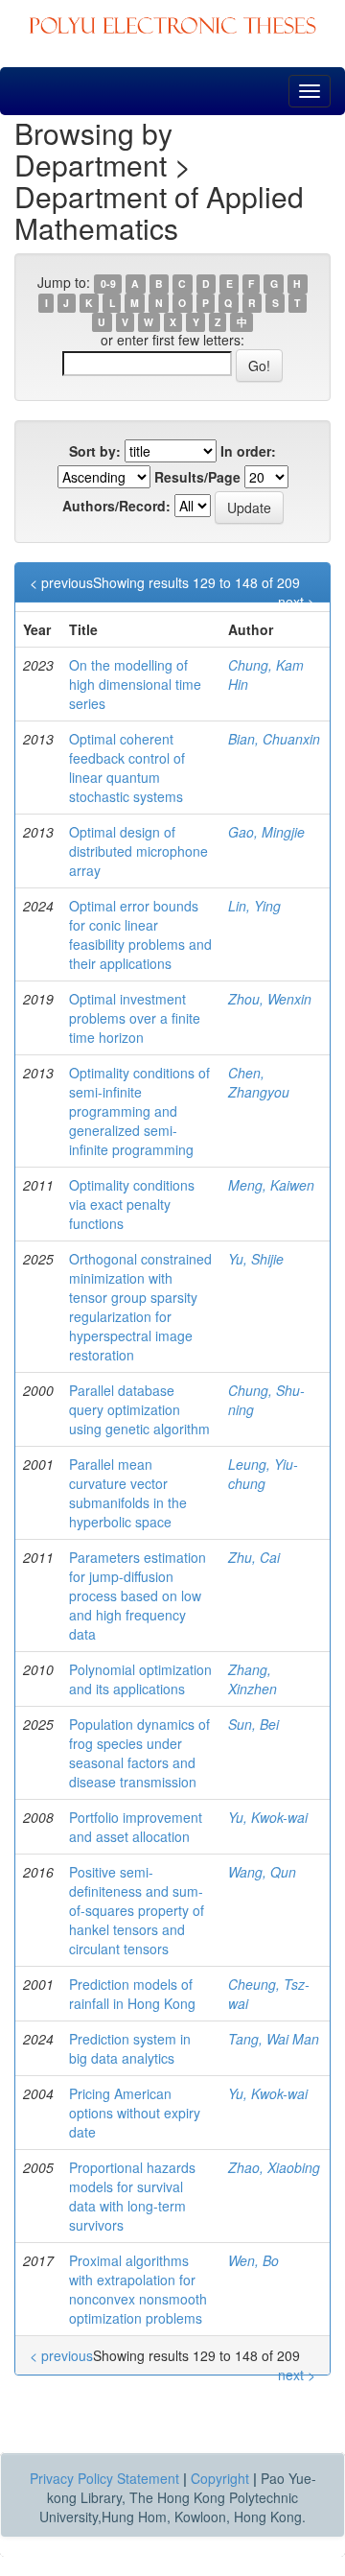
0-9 (108, 284)
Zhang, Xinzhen (253, 1679)
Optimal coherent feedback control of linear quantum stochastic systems (127, 768)
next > (297, 602)
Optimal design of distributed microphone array (138, 851)
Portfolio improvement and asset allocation (136, 1827)
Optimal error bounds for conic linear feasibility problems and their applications (140, 934)
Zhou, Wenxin (270, 999)
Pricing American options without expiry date (135, 2113)
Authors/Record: (116, 506)
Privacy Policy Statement (104, 2478)
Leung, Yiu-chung (263, 1474)
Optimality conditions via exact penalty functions (132, 1204)
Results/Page (197, 477)
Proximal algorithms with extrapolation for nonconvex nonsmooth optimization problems (138, 2289)
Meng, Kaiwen (271, 1185)
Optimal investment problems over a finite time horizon (135, 1018)
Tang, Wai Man (274, 2039)
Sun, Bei (253, 1724)
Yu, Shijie (256, 1259)
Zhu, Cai (254, 1557)
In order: (248, 451)
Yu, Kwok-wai (268, 1817)
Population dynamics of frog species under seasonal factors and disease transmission (139, 1753)
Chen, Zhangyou (259, 1082)
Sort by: (95, 451)
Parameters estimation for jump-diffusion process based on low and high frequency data (138, 1595)
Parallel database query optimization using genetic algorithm (139, 1409)
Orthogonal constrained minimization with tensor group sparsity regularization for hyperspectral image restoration (140, 1307)
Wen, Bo (253, 2260)
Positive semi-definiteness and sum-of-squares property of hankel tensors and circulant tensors (137, 1910)
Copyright (220, 2478)
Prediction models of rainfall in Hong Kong (132, 1994)
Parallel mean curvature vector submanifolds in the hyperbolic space (128, 1493)
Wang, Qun (262, 1872)
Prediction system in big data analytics (130, 2048)
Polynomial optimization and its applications (140, 1679)
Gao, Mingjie (266, 832)
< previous (61, 582)
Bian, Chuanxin (274, 739)
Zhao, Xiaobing (274, 2167)
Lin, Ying (254, 906)
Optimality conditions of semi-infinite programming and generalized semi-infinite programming (139, 1111)
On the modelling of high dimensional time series (135, 684)
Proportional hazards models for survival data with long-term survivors (132, 2196)
